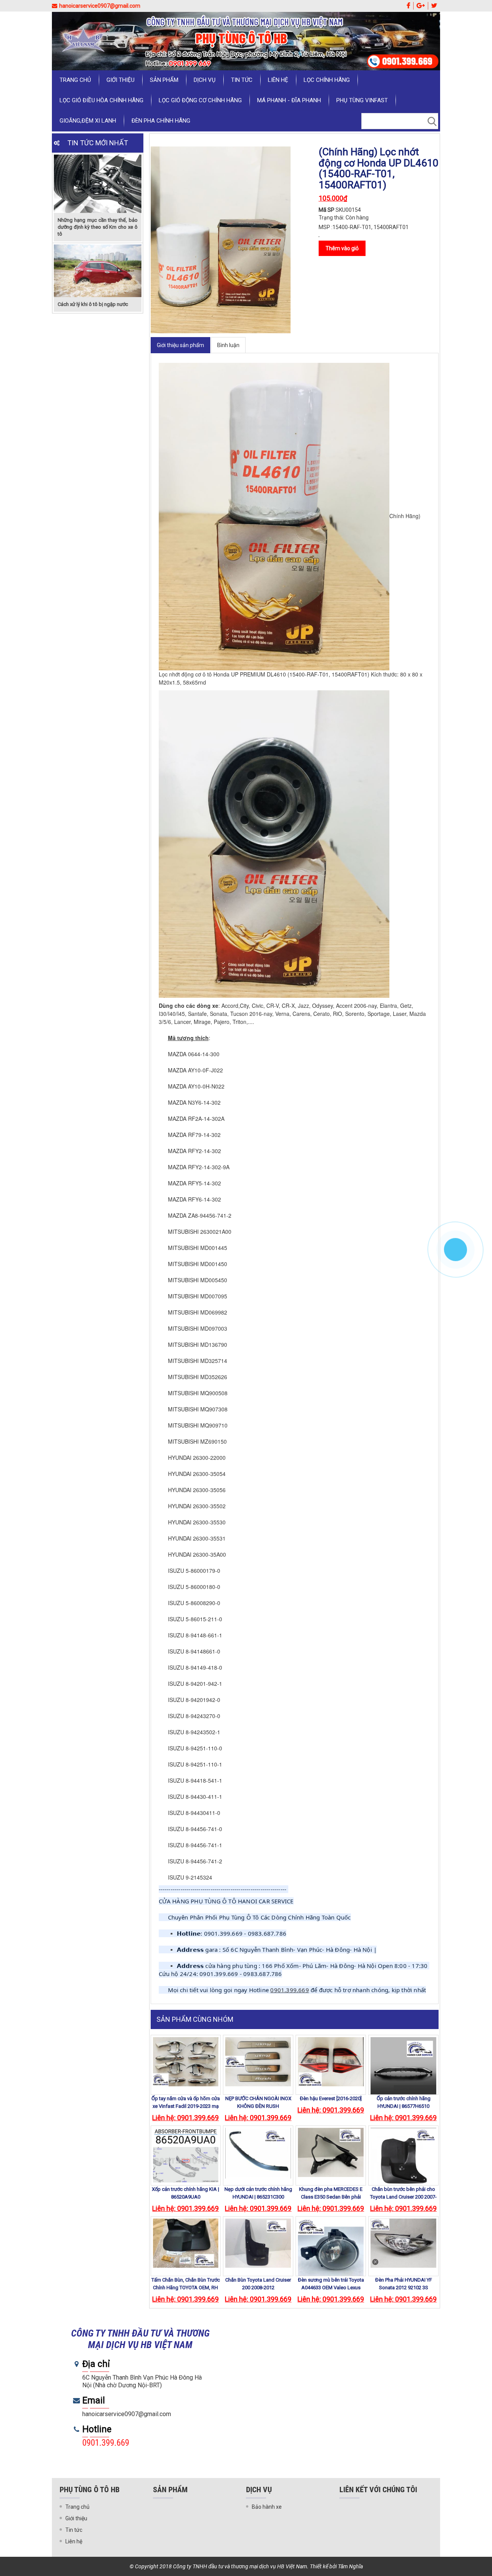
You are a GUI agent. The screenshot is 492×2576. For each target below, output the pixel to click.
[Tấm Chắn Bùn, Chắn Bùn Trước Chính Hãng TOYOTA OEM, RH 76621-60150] (186, 2243)
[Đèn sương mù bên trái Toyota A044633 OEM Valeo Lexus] (331, 2251)
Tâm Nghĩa (350, 2566)
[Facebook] (408, 6)
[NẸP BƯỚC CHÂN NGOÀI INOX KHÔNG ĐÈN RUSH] (258, 2062)
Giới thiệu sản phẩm (180, 345)
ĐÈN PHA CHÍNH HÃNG (161, 121)
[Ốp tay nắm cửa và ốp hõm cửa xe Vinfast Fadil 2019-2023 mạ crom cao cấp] (186, 2062)
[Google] (421, 6)
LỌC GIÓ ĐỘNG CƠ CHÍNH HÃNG (200, 100)
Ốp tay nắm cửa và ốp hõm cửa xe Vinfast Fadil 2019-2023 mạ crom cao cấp (186, 2106)
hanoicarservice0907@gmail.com (100, 6)
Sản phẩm (164, 80)
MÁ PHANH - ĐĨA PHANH (289, 100)
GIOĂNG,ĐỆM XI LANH (88, 121)
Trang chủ (75, 80)
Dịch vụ (205, 80)
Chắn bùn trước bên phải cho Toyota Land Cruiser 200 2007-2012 (403, 2197)
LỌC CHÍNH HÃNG (327, 80)
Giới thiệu (121, 80)
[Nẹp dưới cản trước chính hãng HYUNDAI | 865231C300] (258, 2153)
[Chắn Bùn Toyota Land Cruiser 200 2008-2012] (258, 2243)
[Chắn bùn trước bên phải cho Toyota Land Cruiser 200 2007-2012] (403, 2161)
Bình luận (228, 345)
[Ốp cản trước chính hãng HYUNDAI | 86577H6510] (403, 2070)
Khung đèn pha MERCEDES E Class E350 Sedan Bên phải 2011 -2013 (331, 2197)
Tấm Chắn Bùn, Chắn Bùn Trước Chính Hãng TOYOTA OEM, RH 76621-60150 (186, 2288)
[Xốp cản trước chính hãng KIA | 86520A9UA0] (186, 2161)
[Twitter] (434, 6)
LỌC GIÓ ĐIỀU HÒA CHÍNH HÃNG (101, 100)
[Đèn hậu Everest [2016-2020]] (331, 2062)
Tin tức (242, 80)
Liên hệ (278, 80)
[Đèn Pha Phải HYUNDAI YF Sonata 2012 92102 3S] (403, 2243)
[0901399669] (455, 1250)
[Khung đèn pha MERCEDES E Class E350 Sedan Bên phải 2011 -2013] (331, 2152)
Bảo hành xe (267, 2507)
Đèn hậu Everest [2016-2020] (331, 2098)
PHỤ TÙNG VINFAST (362, 100)
